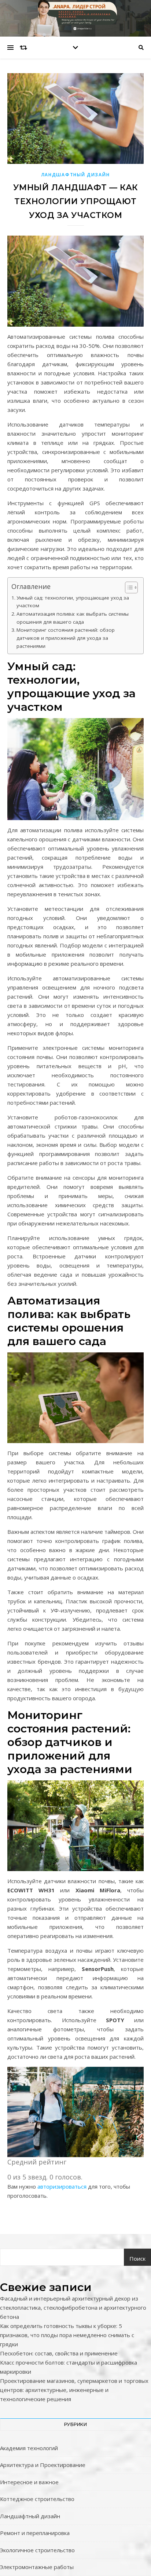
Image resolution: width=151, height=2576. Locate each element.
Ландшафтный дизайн (76, 175)
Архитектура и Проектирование (43, 2465)
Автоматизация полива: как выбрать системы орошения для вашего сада (73, 618)
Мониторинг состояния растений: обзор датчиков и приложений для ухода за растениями (66, 638)
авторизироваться (62, 2186)
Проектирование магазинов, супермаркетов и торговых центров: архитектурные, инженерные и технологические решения (74, 2390)
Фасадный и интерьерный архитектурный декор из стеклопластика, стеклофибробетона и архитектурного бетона (73, 2307)
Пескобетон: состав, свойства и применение (59, 2353)
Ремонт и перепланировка (35, 2533)
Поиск (137, 2258)
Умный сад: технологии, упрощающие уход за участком (73, 602)
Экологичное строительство (37, 2550)
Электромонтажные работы (37, 2567)
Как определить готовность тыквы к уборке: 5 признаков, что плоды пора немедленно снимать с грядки (67, 2335)
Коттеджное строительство (37, 2499)
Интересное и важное (29, 2482)
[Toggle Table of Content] (128, 587)
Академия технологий (29, 2448)
